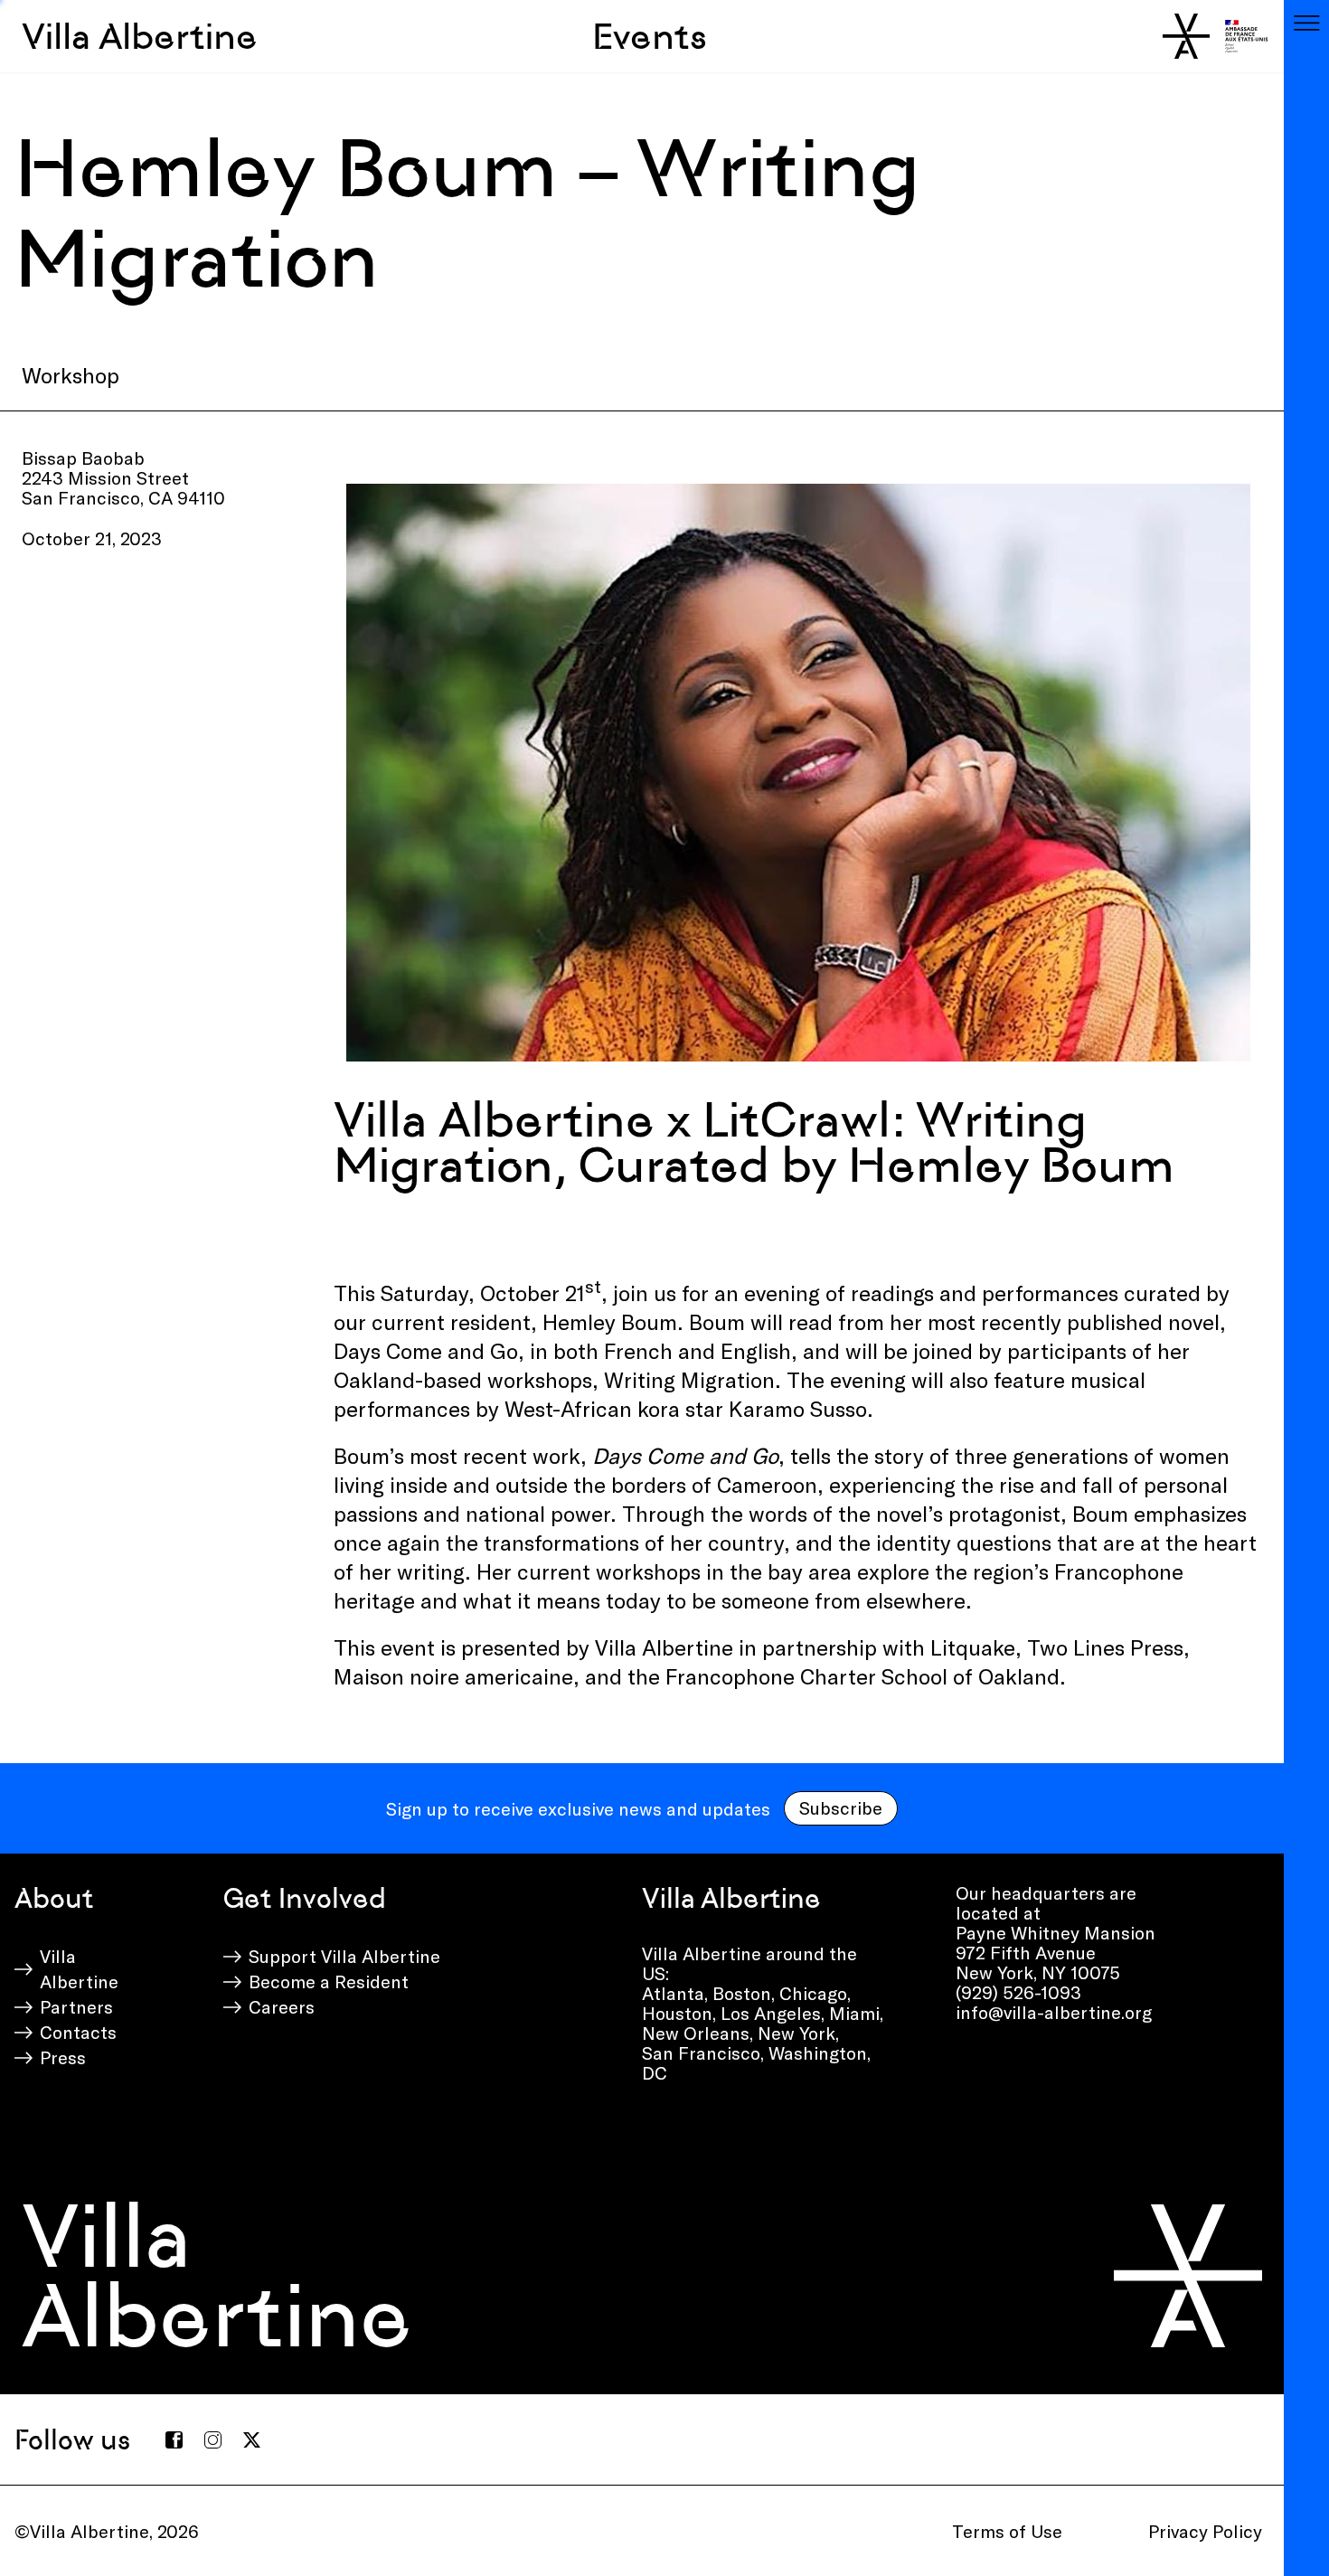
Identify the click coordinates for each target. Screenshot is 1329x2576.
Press (63, 2057)
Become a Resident (329, 1981)
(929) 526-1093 (1018, 1992)
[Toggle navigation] (1306, 23)
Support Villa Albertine (344, 1956)
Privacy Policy (1205, 2531)
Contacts (78, 2032)
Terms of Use (1007, 2531)
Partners (76, 2006)
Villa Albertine (140, 36)
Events (650, 36)
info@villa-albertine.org (1054, 2012)
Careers (282, 2006)
